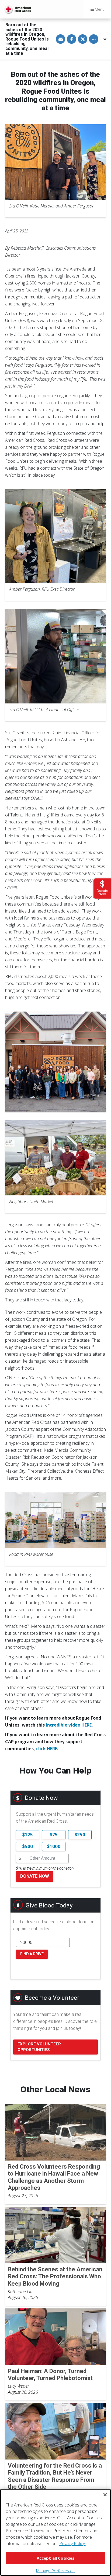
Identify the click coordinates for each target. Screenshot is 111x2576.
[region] (55, 2532)
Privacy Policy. (72, 2544)
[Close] (105, 2495)
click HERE (47, 1749)
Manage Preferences (55, 2571)
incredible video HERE (69, 1725)
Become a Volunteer (52, 1998)
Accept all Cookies (56, 2558)
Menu (99, 9)
